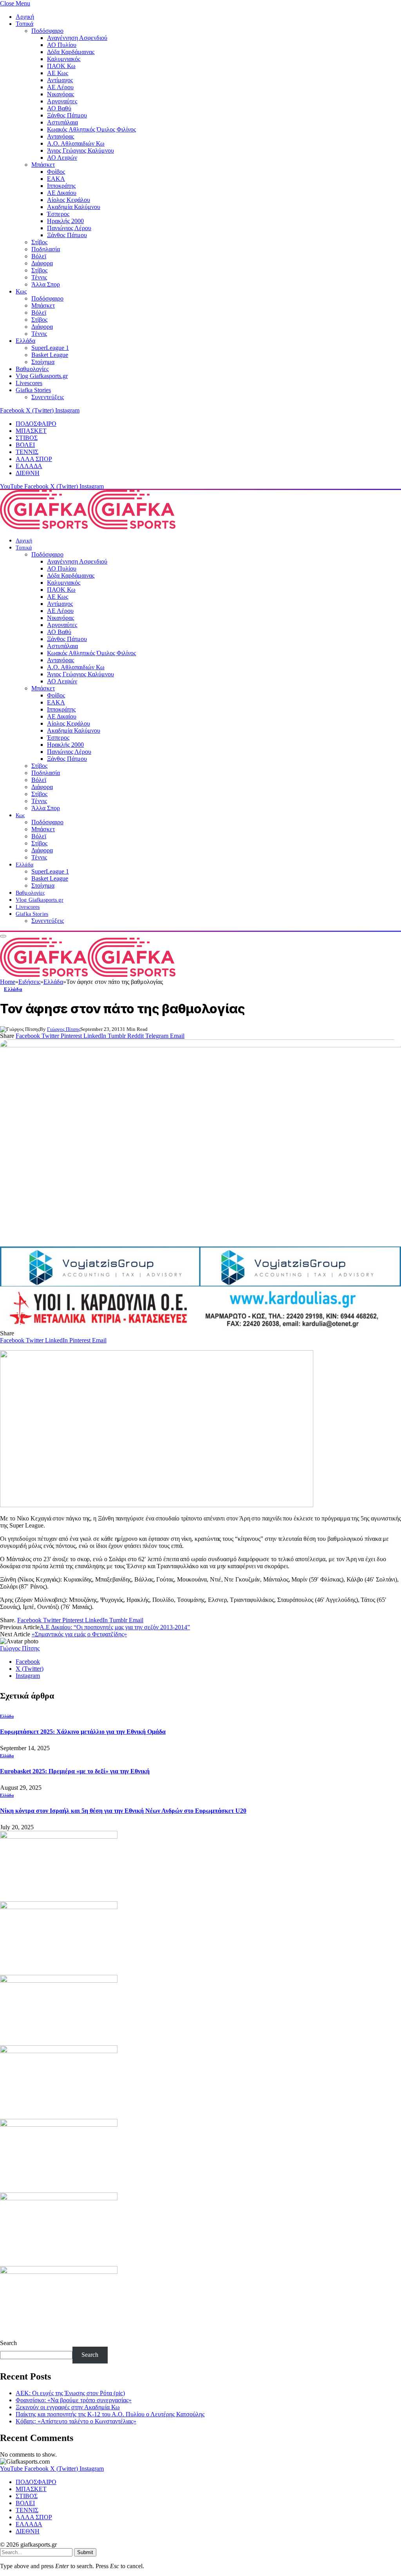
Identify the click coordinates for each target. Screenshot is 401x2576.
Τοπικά (24, 24)
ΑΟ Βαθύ (59, 108)
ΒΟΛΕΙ (25, 445)
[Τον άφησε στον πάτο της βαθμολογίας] (200, 1140)
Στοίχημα (43, 362)
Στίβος (39, 242)
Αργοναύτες (62, 101)
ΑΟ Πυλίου (62, 45)
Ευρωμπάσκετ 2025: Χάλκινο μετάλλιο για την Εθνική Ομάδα (83, 1732)
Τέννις (39, 277)
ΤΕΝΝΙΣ (27, 452)
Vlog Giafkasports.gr (42, 376)
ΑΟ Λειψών (62, 158)
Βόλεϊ (39, 256)
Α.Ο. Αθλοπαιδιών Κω (76, 143)
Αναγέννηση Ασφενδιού (77, 38)
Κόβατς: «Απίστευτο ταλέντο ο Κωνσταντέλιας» (76, 2421)
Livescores (29, 383)
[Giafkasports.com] (88, 527)
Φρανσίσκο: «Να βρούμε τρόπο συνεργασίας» (74, 2400)
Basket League (50, 355)
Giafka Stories (33, 390)
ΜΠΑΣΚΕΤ (31, 431)
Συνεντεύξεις (48, 397)
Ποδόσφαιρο (47, 31)
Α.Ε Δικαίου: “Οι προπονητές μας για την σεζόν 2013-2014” (115, 1627)
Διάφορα (42, 263)
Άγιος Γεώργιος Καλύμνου (80, 150)
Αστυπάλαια (62, 122)
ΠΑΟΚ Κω (61, 66)
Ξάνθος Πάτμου (67, 115)
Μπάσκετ (43, 165)
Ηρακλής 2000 (65, 221)
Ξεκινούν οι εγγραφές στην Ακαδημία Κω (68, 2407)
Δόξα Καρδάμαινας (71, 52)
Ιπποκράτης (61, 186)
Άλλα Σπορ (46, 284)
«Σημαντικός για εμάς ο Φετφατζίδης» (79, 1634)
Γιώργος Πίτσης (64, 1029)
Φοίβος (56, 172)
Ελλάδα (25, 341)
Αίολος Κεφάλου (69, 200)
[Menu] (3, 936)
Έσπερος (58, 214)
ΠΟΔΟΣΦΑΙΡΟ (36, 424)
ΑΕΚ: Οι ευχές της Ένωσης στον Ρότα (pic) (70, 2393)
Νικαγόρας (61, 94)
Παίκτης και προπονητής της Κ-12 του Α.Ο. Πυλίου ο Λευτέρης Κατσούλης (110, 2414)
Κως (21, 291)
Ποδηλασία (46, 249)
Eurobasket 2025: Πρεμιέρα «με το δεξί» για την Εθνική (75, 1771)
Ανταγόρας (61, 136)
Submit (85, 2552)
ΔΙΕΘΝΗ (28, 473)
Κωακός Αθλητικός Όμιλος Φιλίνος (91, 129)
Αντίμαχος (60, 80)
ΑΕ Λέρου (60, 87)
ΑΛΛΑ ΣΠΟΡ (34, 459)
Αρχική (25, 17)
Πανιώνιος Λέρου (69, 228)
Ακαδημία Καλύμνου (74, 207)
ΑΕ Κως (58, 73)
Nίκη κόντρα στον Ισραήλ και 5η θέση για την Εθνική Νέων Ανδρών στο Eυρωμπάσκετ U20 (123, 1811)
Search (8, 2343)
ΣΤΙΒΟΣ (27, 438)
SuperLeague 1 (50, 348)
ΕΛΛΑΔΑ (29, 466)
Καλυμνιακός (64, 59)
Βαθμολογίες (32, 369)
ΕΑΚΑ (56, 179)
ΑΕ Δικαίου (62, 193)
